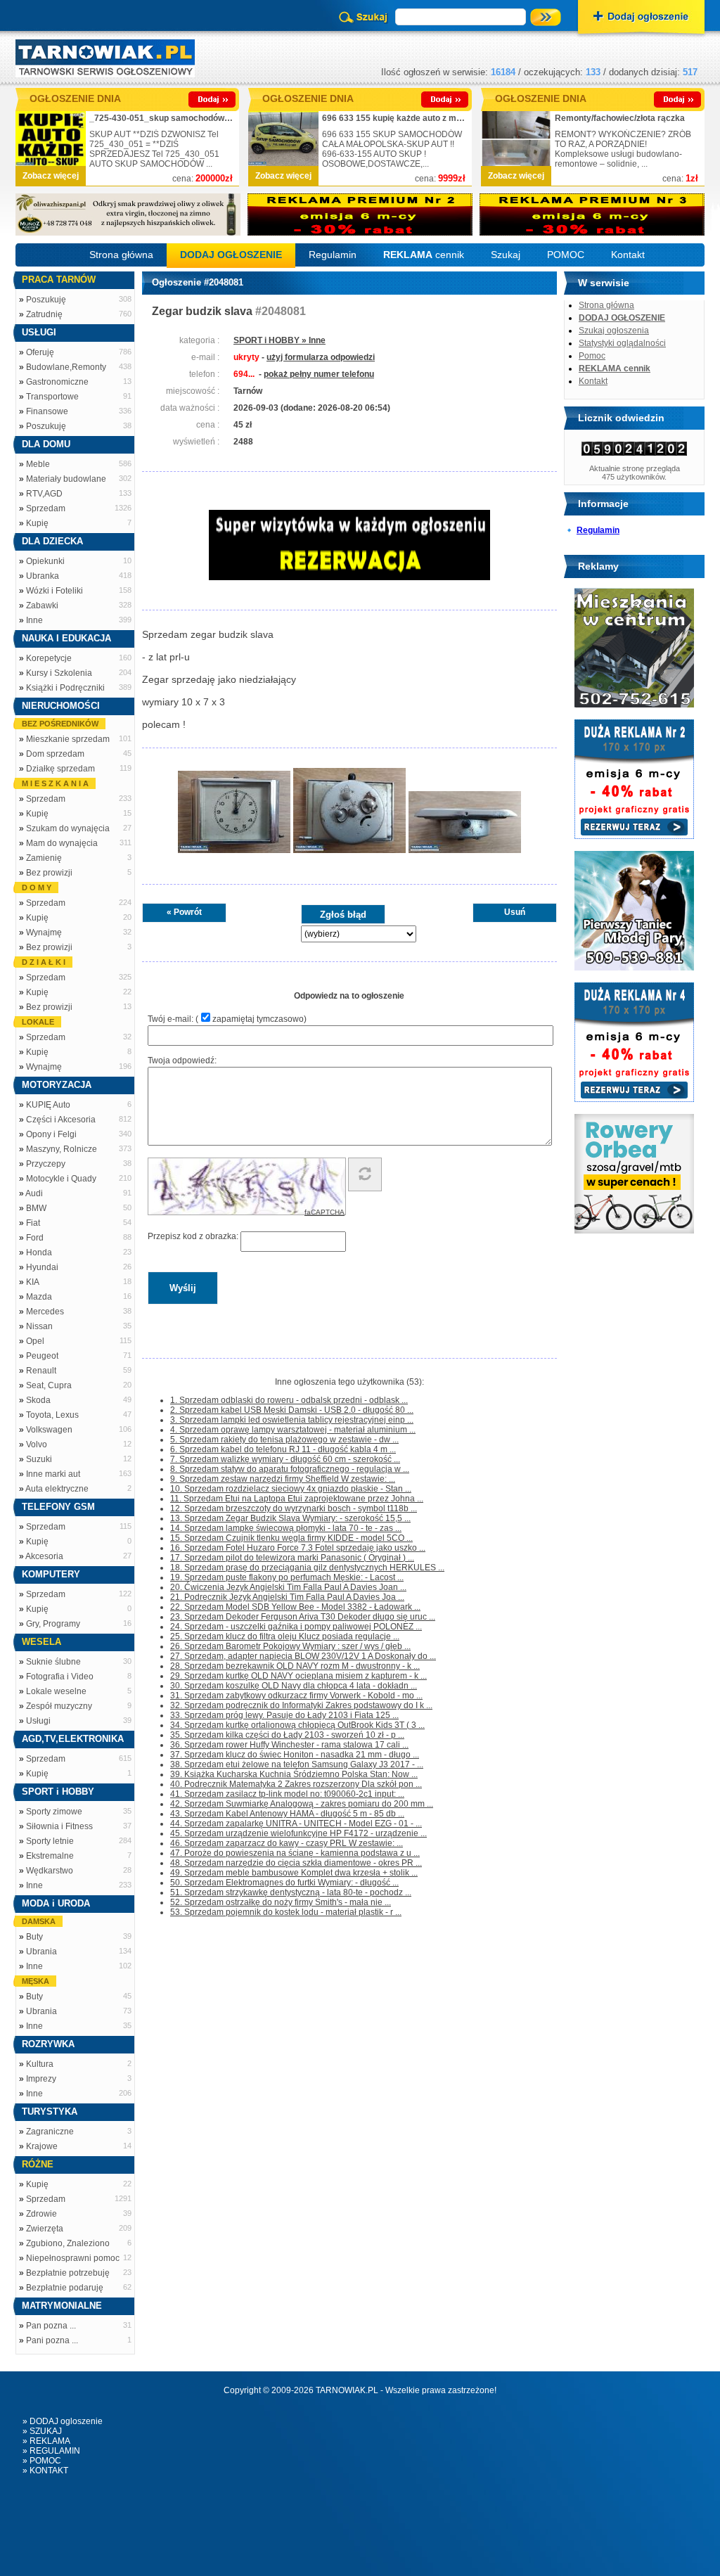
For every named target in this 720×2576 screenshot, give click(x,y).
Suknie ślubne (53, 1662)
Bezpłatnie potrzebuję (68, 2273)
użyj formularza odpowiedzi (321, 357)
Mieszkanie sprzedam (68, 739)
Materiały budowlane (66, 479)
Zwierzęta (45, 2229)
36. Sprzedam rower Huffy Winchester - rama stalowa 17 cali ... (289, 1745)
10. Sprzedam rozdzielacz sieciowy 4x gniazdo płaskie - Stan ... (291, 1489)
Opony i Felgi (51, 1134)
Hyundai (42, 1267)
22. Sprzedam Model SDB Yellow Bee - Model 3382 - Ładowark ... (295, 1607)
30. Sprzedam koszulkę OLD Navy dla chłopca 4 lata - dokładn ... (294, 1686)
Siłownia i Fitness (59, 1826)
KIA (33, 1282)
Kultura (40, 2064)
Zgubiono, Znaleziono (68, 2243)
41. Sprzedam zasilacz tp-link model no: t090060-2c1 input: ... (287, 1794)
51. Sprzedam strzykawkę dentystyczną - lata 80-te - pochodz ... (291, 1892)
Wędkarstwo (50, 1871)
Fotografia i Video (60, 1677)
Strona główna (121, 255)
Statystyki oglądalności (622, 343)
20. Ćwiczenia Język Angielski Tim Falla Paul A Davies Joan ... (288, 1587)
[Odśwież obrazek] (365, 1174)
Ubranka (43, 576)
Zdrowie (41, 2214)
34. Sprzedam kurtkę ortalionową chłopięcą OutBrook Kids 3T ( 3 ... (297, 1725)
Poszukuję (46, 300)
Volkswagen (49, 1430)
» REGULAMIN (51, 2451)
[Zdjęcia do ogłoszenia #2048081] (234, 852)
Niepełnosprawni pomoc (73, 2258)
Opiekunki (45, 561)
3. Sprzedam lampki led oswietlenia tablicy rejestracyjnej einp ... (292, 1420)
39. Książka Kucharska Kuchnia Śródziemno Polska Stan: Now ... (294, 1774)
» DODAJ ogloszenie (63, 2421)
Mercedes (45, 1312)
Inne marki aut (53, 1474)
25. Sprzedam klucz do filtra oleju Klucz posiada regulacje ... (285, 1636)
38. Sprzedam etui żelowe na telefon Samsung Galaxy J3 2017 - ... (297, 1764)
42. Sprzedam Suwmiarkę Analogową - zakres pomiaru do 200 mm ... (302, 1804)
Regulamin (333, 255)
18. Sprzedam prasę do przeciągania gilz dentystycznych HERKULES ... (307, 1568)
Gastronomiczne (57, 382)
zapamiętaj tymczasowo (258, 1019)
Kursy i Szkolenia (59, 673)
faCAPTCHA (324, 1212)
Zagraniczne (50, 2132)
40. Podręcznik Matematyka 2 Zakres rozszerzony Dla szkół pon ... (296, 1784)
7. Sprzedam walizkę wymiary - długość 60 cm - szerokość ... (285, 1459)
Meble (38, 464)
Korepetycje (49, 658)
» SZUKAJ (42, 2431)
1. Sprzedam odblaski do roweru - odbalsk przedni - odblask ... (289, 1400)
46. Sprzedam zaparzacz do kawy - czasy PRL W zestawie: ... (287, 1843)
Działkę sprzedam (60, 769)
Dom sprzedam (55, 754)
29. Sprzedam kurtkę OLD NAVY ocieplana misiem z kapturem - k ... (298, 1676)
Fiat (33, 1223)
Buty (34, 1937)
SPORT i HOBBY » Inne (279, 340)
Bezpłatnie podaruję (65, 2288)
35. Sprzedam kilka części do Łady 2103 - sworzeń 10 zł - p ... (287, 1735)
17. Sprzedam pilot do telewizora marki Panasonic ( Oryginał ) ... (292, 1558)
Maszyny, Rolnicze (62, 1149)
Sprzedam (46, 508)
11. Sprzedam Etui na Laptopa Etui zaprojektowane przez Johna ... (297, 1499)
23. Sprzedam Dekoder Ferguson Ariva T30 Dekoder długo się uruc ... (303, 1617)
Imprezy (41, 2079)
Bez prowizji (49, 873)
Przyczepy (46, 1164)
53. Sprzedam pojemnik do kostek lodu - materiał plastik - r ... (286, 1912)
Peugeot (42, 1356)
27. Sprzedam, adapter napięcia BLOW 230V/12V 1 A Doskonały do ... (303, 1656)
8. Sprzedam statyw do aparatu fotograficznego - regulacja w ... (290, 1469)
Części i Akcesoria (61, 1120)
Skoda (38, 1400)
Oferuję (40, 352)
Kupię (37, 523)
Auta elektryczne (57, 1489)
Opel (35, 1341)
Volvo (37, 1444)
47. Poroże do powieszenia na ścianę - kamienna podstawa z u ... (295, 1853)
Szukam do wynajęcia (68, 828)
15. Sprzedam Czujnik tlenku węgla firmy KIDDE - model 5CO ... (291, 1538)
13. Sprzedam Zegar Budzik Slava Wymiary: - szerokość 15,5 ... (290, 1518)
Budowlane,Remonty (66, 367)
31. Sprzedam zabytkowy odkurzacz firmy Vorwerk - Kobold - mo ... (296, 1696)
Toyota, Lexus (52, 1415)
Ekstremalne (50, 1856)
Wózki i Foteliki (54, 591)
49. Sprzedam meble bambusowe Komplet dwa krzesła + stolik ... (294, 1873)
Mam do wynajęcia (62, 843)
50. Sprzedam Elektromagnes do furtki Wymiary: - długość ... (284, 1883)
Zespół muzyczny (59, 1706)
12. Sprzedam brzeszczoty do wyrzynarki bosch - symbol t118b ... (294, 1508)
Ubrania (41, 1952)
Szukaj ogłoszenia (614, 331)
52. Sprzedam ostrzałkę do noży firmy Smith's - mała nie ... (281, 1902)
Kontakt (628, 255)
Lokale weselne (56, 1691)
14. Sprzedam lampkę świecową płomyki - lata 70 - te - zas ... (286, 1528)
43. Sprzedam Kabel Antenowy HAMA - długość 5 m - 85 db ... (287, 1814)
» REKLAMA (46, 2441)
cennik (424, 255)
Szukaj (506, 255)
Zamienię (44, 858)
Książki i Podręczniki (65, 688)
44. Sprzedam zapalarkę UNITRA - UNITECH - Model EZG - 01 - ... (296, 1824)
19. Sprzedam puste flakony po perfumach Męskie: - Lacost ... (287, 1577)
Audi (34, 1193)
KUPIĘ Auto (48, 1105)
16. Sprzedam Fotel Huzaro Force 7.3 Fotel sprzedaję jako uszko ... (298, 1548)
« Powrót (184, 912)
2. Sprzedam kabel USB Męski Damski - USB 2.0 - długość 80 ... (292, 1410)
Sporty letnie (50, 1841)
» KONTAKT (45, 2471)
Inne (34, 620)
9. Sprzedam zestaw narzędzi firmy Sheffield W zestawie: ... (283, 1479)
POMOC (566, 255)
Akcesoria (44, 1556)
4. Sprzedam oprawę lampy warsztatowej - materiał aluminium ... (293, 1430)
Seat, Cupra (49, 1385)
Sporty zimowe (54, 1812)
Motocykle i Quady (61, 1179)
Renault (41, 1371)
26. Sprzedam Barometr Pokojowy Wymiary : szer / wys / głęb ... (290, 1646)
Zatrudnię (44, 314)
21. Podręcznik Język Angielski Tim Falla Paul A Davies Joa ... (287, 1597)
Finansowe (47, 411)
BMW (36, 1208)
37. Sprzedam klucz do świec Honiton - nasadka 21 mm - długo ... (295, 1755)
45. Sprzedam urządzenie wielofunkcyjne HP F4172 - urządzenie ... (298, 1833)
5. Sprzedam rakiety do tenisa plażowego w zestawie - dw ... (284, 1440)
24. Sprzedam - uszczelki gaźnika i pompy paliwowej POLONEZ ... (296, 1627)
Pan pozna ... (51, 2326)
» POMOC (42, 2461)
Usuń (515, 912)
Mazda (39, 1297)
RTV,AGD (44, 494)
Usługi (38, 1721)
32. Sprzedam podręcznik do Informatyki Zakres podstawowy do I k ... (301, 1705)
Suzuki (39, 1459)
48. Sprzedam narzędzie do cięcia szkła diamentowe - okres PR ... (296, 1863)
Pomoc (592, 356)
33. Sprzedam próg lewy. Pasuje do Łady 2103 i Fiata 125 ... (284, 1715)
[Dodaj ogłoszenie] (641, 18)
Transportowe (52, 397)
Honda (39, 1252)
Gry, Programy (53, 1624)
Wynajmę (44, 933)
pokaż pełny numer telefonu (319, 374)
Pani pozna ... (52, 2340)
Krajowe (42, 2146)
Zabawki (42, 605)
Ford (35, 1238)
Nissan (39, 1326)
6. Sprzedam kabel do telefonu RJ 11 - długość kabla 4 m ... (283, 1449)
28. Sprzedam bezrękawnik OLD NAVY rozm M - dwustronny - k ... (295, 1666)
